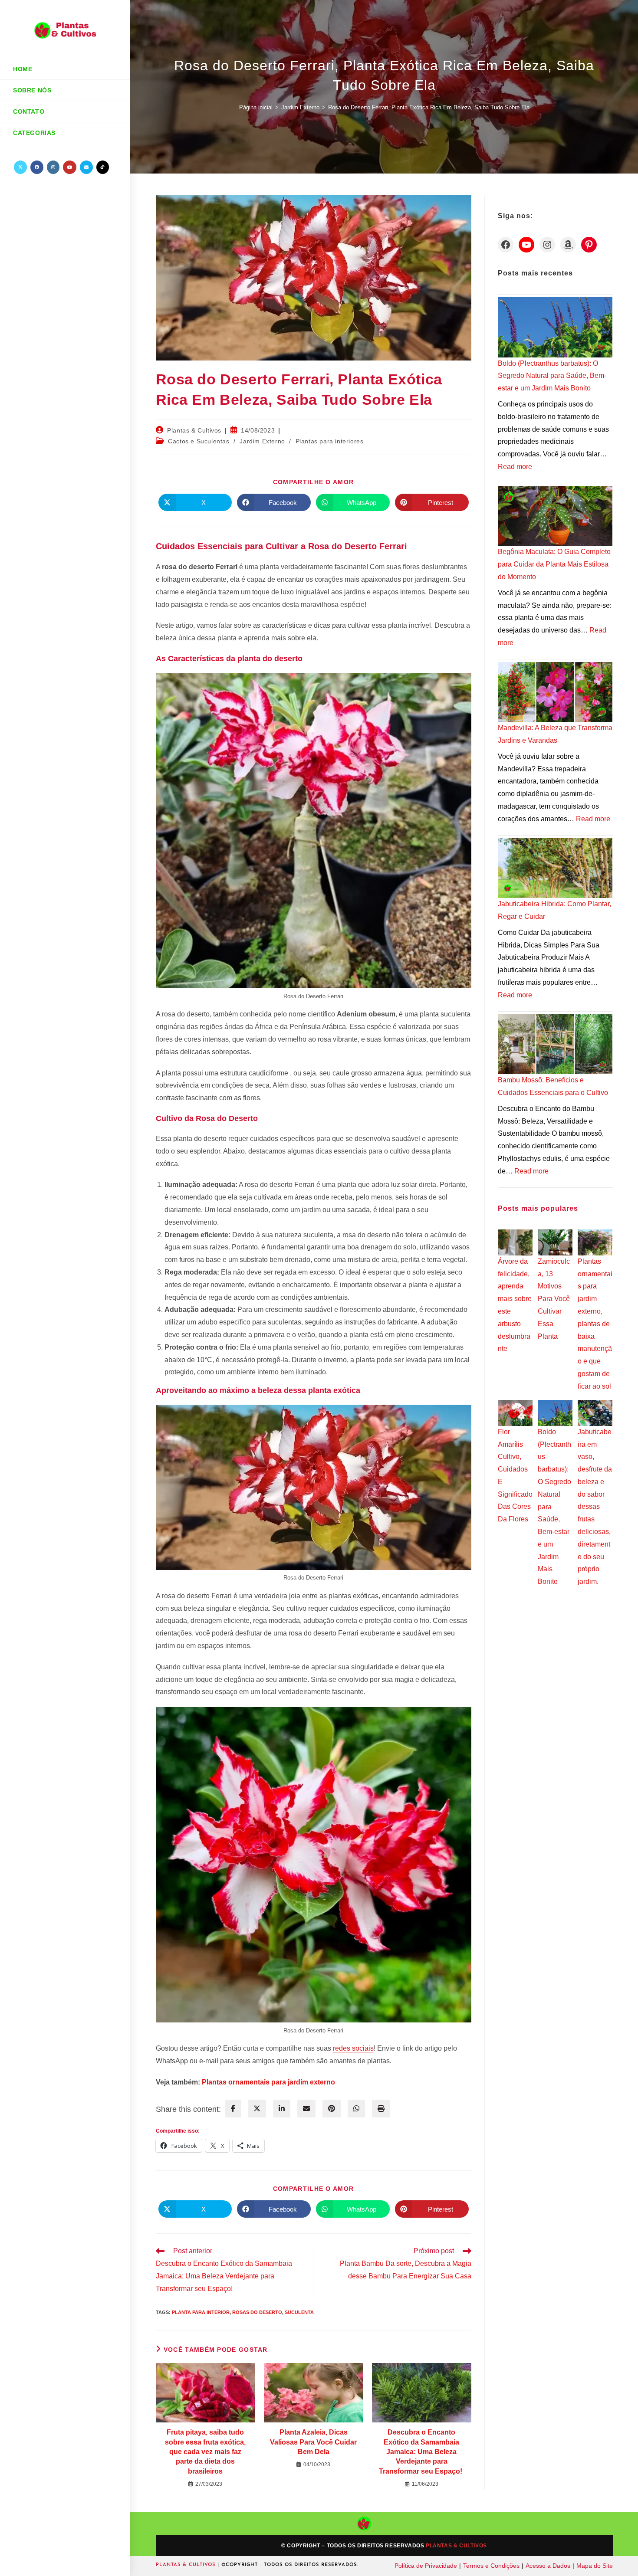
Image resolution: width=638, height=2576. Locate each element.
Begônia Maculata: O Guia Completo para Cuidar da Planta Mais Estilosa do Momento (554, 564)
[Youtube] (526, 245)
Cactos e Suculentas (199, 441)
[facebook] (233, 2109)
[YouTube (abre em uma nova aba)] (70, 167)
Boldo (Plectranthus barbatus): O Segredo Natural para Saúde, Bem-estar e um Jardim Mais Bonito (552, 376)
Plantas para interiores (330, 441)
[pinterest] (332, 2109)
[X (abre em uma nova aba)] (20, 167)
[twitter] (257, 2109)
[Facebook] (506, 245)
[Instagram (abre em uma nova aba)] (53, 167)
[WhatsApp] (356, 2109)
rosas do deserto (257, 2312)
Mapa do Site (595, 2566)
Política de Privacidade (426, 2566)
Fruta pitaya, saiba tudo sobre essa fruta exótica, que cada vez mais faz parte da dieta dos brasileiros (205, 2452)
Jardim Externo (262, 441)
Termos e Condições (491, 2566)
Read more (515, 467)
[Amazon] (568, 245)
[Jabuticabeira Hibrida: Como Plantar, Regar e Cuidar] (555, 868)
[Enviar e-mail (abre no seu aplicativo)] (86, 167)
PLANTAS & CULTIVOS (187, 2565)
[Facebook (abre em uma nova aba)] (37, 167)
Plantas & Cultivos (194, 430)
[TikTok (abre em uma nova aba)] (103, 167)
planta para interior (201, 2312)
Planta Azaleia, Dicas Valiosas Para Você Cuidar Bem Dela (313, 2442)
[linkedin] (282, 2109)
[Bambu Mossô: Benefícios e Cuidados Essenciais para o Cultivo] (555, 1044)
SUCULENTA (299, 2312)
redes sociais (353, 2048)
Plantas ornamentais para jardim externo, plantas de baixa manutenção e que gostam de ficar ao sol (595, 1324)
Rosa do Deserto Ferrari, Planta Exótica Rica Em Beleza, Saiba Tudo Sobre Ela (429, 107)
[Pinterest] (589, 245)
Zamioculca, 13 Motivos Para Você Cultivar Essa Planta (554, 1299)
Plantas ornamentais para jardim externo (268, 2082)
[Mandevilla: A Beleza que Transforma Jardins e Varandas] (555, 692)
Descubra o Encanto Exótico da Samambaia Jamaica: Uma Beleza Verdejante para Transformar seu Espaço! (421, 2452)
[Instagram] (547, 245)
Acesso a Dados (548, 2566)
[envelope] (306, 2109)
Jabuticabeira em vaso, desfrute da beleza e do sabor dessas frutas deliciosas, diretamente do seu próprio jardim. (595, 1507)
